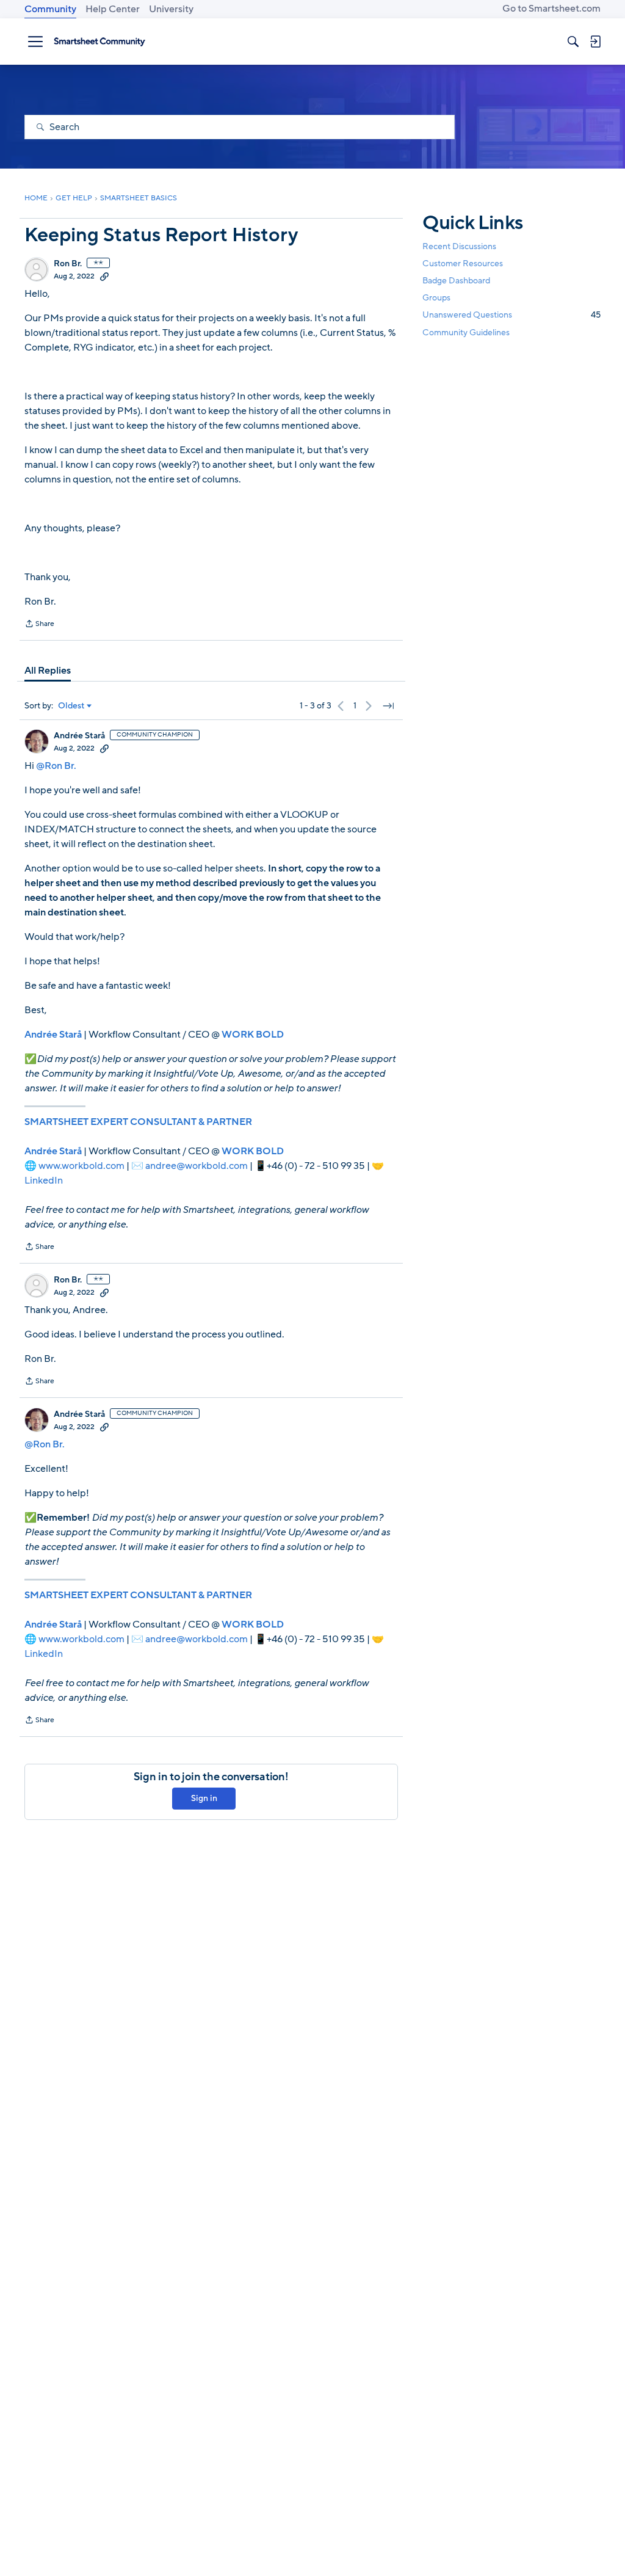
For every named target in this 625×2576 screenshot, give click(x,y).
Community (50, 9)
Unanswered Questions (511, 315)
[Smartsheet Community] (99, 42)
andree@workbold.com (197, 1166)
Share (39, 625)
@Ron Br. (56, 766)
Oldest (71, 706)
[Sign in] (595, 42)
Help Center (113, 9)
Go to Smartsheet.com (551, 9)
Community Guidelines (466, 333)
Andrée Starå (79, 736)
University (171, 9)
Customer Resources (463, 264)
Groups (436, 298)
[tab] (48, 671)
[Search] (573, 42)
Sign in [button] (204, 1798)
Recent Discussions (459, 246)
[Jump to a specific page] (388, 706)
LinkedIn (44, 1181)
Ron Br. (68, 264)
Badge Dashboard (456, 281)
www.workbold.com (81, 1166)
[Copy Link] (104, 276)
